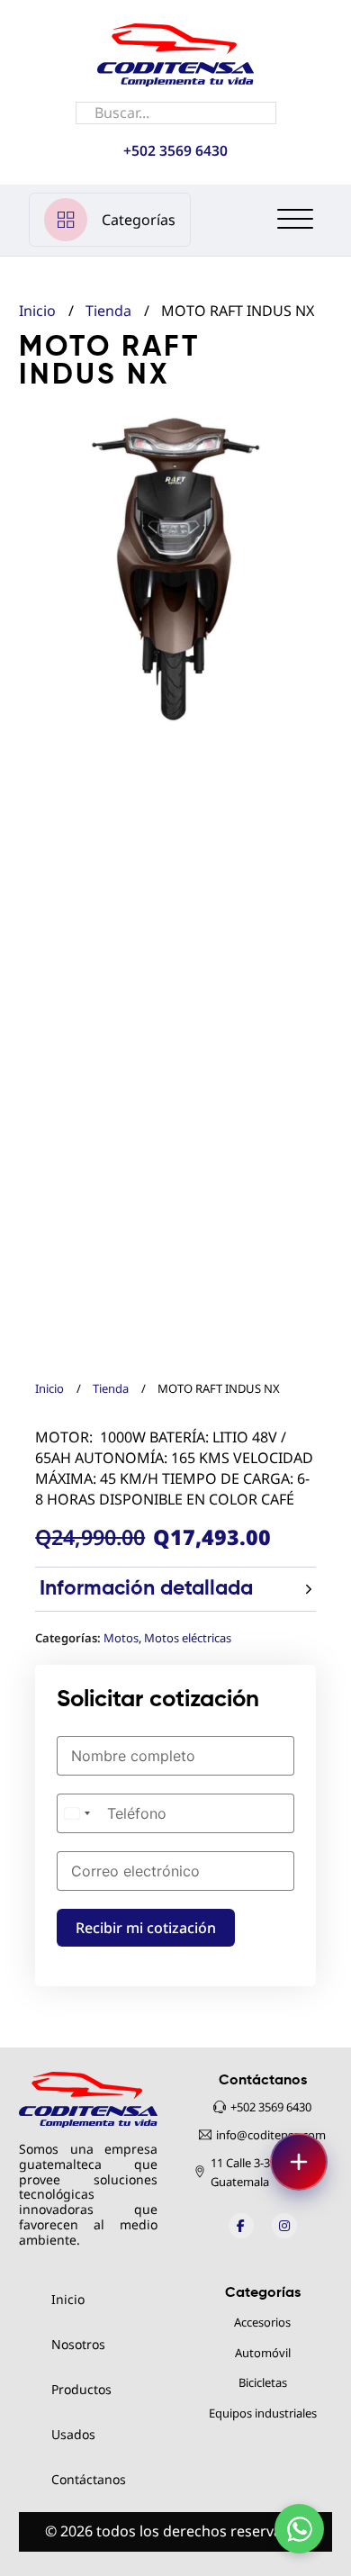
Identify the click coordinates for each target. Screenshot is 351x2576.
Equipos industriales (263, 2413)
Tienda (111, 1388)
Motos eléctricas (188, 1638)
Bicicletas (263, 2382)
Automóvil (263, 2353)
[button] (308, 437)
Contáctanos (89, 2480)
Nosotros (78, 2345)
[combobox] (76, 1813)
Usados (73, 2435)
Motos (121, 1638)
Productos (81, 2390)
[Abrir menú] (299, 2162)
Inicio (49, 1388)
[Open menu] (295, 220)
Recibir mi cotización (146, 1928)
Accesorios (262, 2322)
